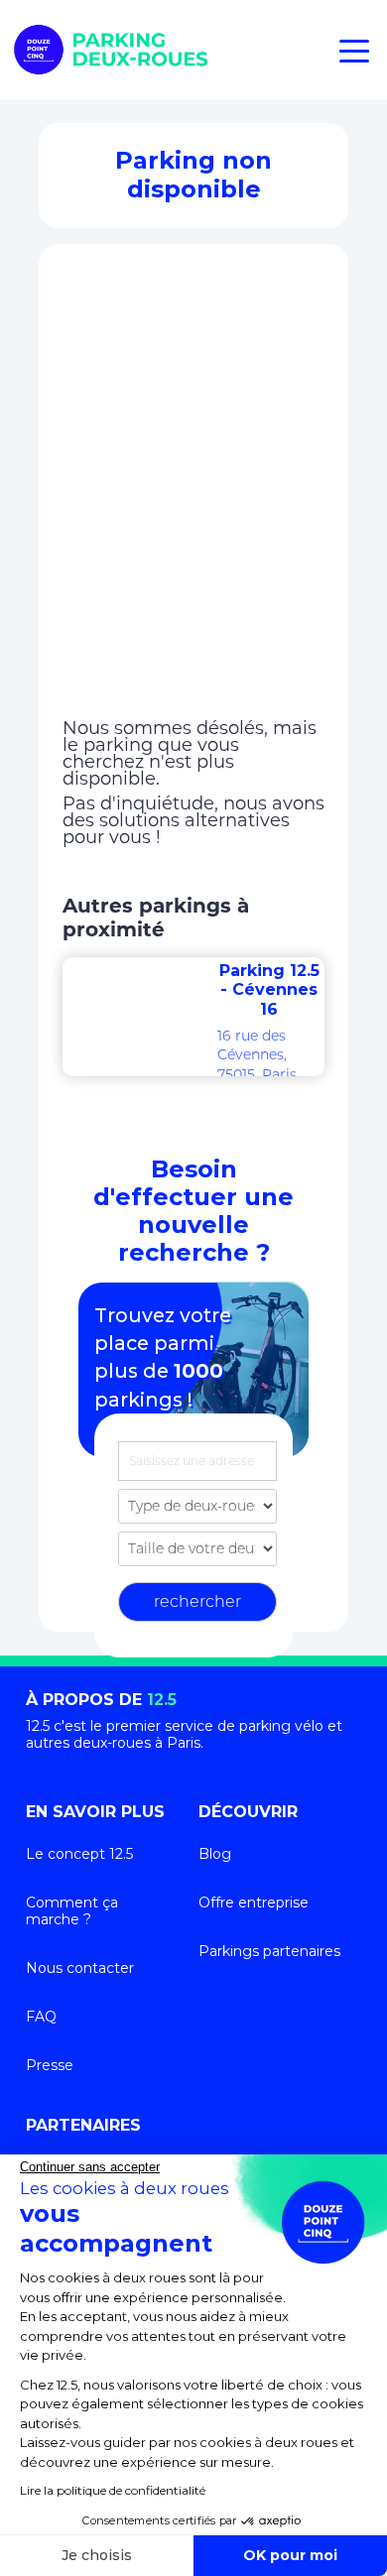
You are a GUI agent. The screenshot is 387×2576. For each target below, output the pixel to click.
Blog (215, 1854)
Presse (50, 2065)
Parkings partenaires (269, 1951)
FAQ (41, 2017)
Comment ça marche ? (72, 1911)
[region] (193, 494)
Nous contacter (80, 1968)
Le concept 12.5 (79, 1854)
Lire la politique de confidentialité (113, 2490)
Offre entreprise (254, 1902)
